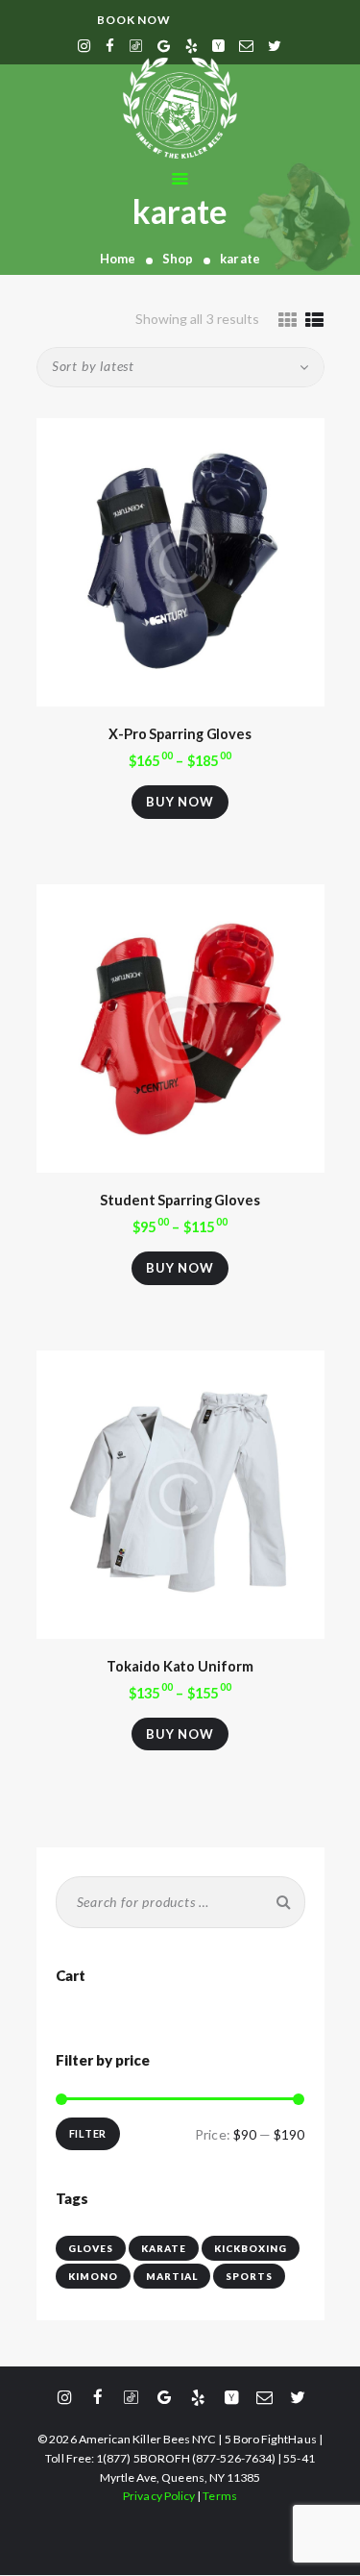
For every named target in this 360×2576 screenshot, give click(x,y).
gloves (91, 2248)
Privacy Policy (159, 2496)
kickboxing (251, 2248)
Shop (178, 259)
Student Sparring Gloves (180, 1200)
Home (118, 259)
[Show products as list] (314, 320)
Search (280, 1902)
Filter (88, 2133)
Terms (219, 2496)
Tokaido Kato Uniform (180, 1666)
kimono (93, 2276)
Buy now (180, 802)
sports (249, 2276)
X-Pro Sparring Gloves (180, 734)
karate (164, 2248)
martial (172, 2276)
